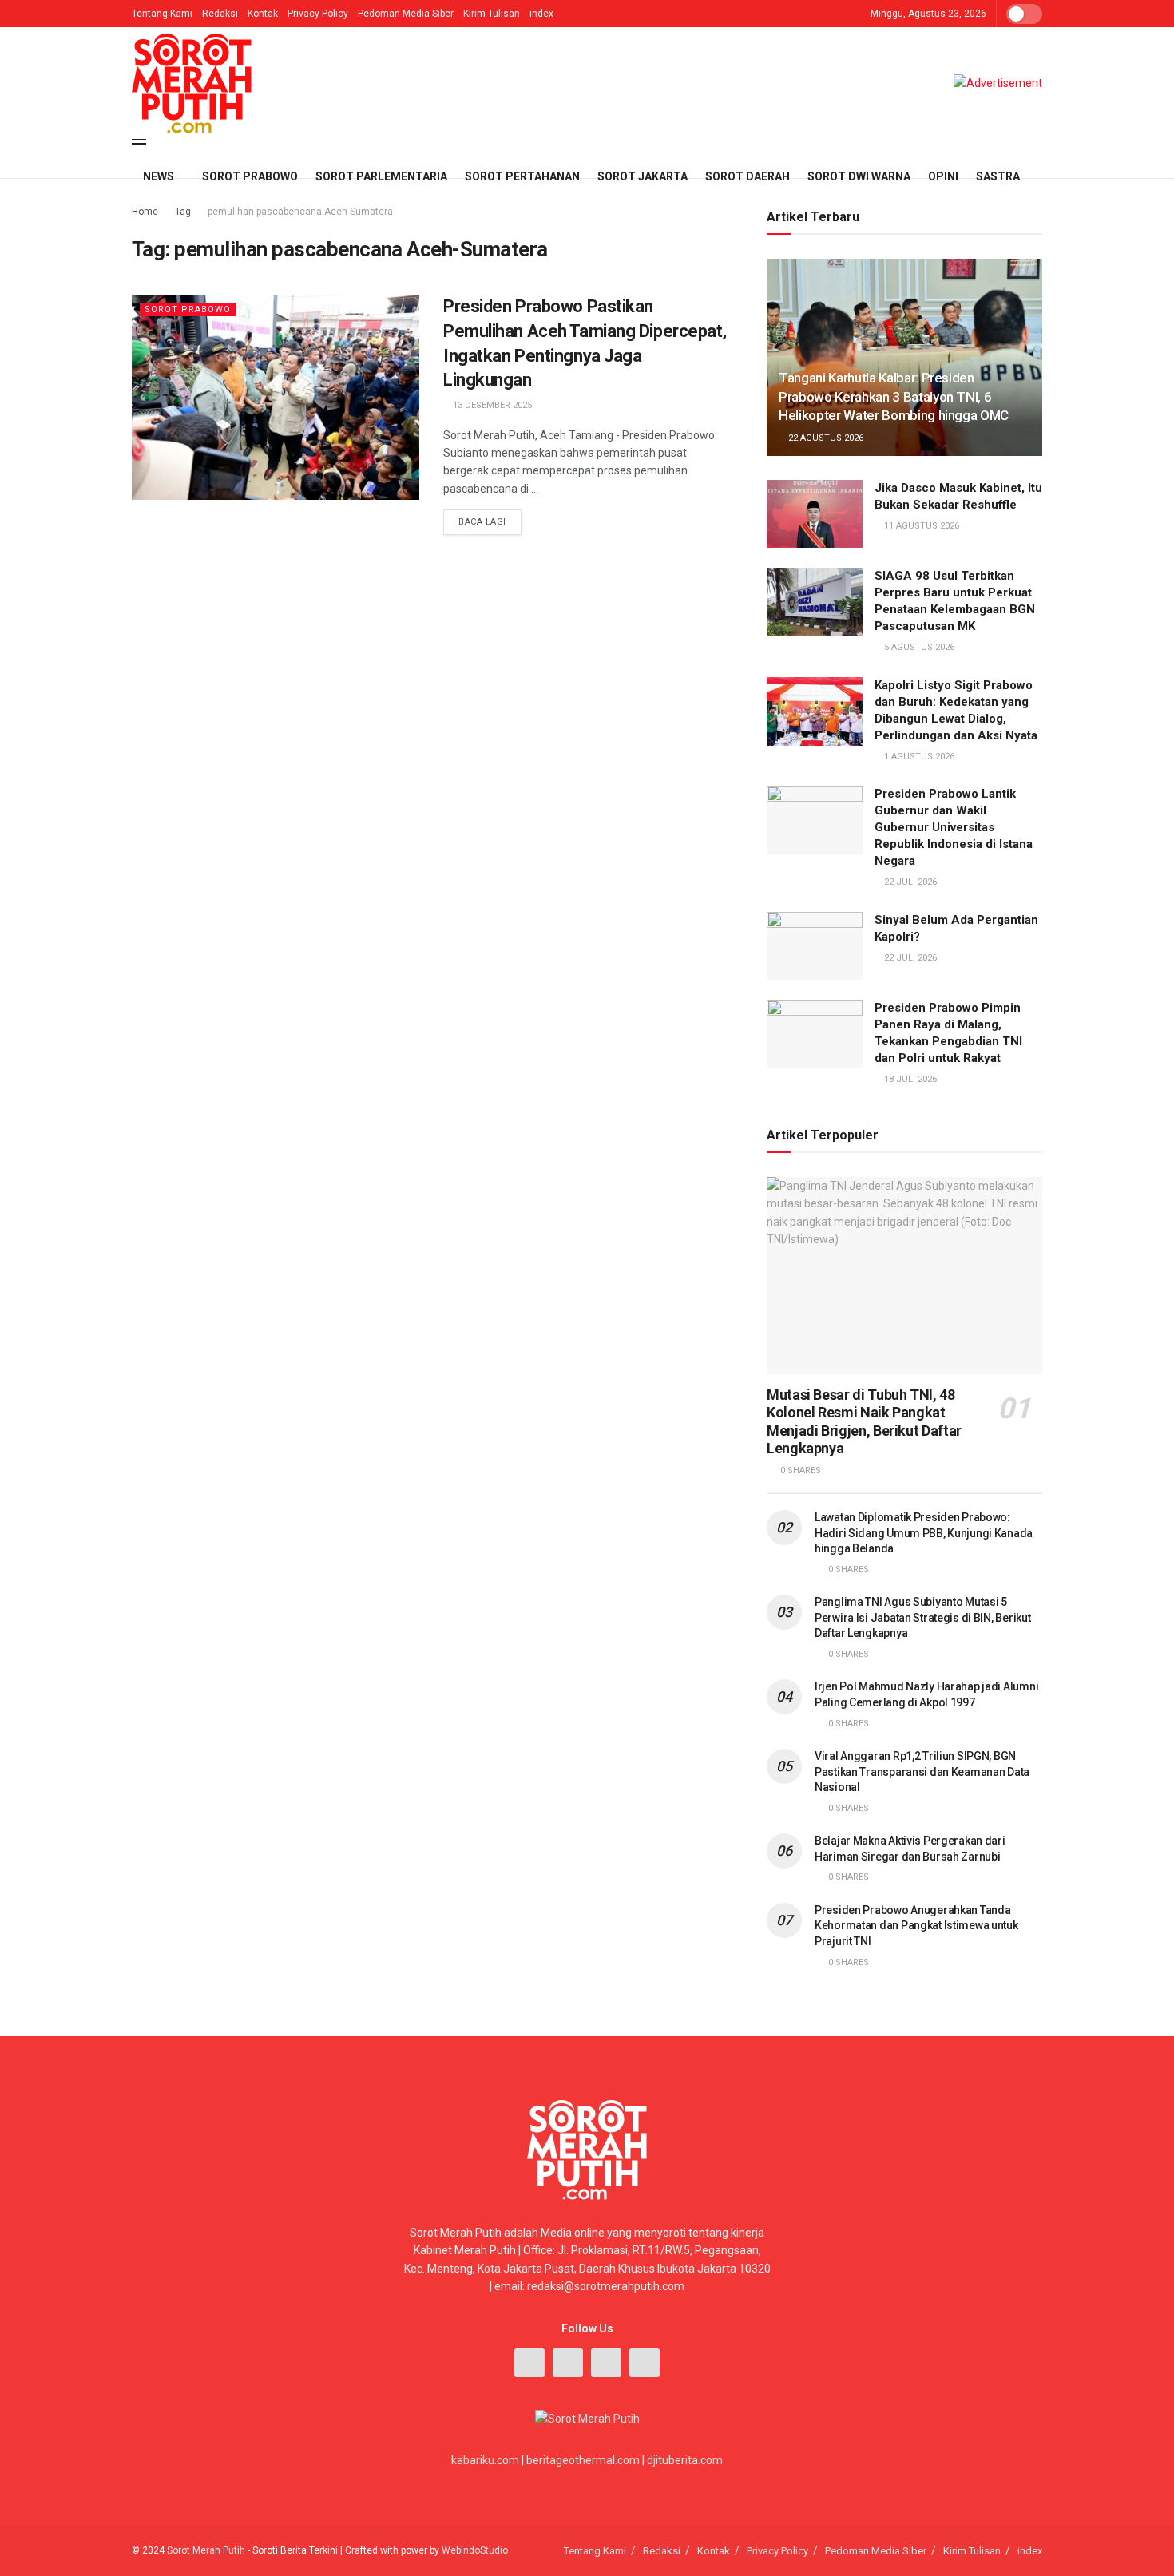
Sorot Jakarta (643, 176)
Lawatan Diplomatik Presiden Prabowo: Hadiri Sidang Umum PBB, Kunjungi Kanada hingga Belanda (924, 1533)
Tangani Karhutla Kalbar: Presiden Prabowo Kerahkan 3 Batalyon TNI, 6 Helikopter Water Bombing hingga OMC (894, 397)
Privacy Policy (318, 14)
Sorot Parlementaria (381, 176)
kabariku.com (485, 2460)
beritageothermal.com (583, 2460)
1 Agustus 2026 (918, 757)
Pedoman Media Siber (406, 14)
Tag (183, 212)
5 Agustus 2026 (918, 647)
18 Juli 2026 (909, 1079)
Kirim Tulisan (492, 14)
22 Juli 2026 (909, 882)
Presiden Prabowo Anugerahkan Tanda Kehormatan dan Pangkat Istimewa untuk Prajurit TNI (916, 1926)
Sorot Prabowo (250, 176)
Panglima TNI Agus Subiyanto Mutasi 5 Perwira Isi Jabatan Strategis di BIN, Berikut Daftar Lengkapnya (922, 1617)
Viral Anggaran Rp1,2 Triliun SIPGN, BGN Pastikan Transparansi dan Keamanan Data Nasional (922, 1771)
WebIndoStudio (475, 2550)
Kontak (263, 14)
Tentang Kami (162, 14)
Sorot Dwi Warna (859, 176)
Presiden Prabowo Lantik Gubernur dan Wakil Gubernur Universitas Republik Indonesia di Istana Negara (954, 827)
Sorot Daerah (748, 176)
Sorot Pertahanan (522, 176)
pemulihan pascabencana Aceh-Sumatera (300, 212)
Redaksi (220, 14)
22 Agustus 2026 (825, 438)
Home (145, 212)
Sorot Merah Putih (206, 2550)
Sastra (998, 176)
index (541, 14)
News (159, 176)
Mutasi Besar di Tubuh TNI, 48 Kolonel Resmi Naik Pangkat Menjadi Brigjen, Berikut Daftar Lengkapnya (864, 1422)
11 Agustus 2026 (920, 526)
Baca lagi (482, 522)
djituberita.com (685, 2460)
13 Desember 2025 (491, 405)
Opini (943, 176)
